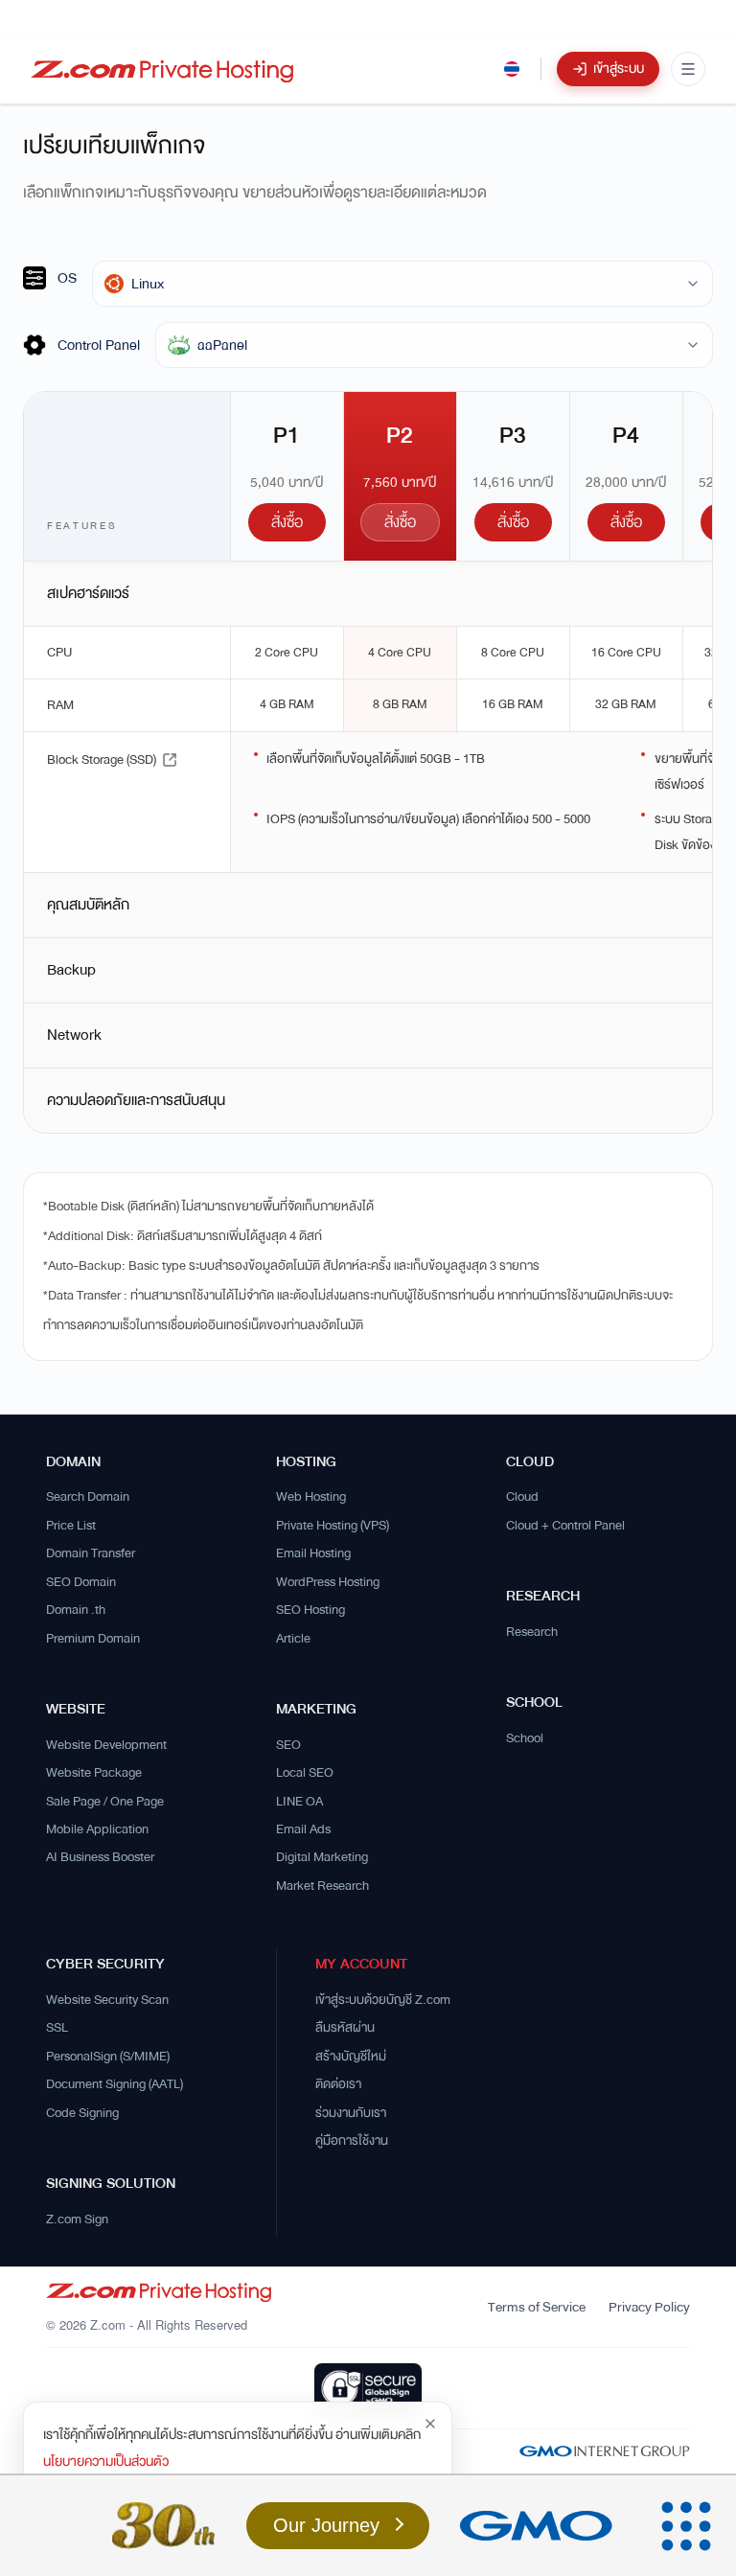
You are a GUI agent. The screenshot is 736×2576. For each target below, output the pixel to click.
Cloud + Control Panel (565, 1526)
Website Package (94, 1773)
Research (532, 1632)
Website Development (106, 1745)
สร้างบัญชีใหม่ (351, 2057)
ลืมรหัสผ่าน (345, 2028)
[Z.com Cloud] (162, 69)
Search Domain (88, 1497)
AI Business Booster (100, 1857)
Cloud (522, 1497)
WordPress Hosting (328, 1582)
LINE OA (299, 1802)
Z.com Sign (77, 2219)
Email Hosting (313, 1553)
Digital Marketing (322, 1857)
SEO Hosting (310, 1610)
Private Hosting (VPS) (333, 1526)
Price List (71, 1526)
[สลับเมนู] (688, 69)
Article (293, 1639)
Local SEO (305, 1773)
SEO (288, 1745)
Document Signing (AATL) (115, 2084)
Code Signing (82, 2113)
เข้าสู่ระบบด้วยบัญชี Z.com (383, 2000)
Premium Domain (93, 1639)
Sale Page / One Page (105, 1802)
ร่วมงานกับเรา (351, 2113)
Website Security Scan (107, 2000)
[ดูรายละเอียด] (170, 760)
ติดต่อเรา (338, 2084)
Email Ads (303, 1829)
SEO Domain (81, 1582)
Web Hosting (311, 1497)
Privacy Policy (649, 2307)
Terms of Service (537, 2307)
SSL (57, 2028)
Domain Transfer (91, 1553)
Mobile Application (97, 1829)
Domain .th (76, 1610)
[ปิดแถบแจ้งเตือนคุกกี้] (430, 2424)
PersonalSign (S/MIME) (108, 2057)
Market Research (322, 1886)
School (525, 1738)
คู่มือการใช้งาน (352, 2141)
